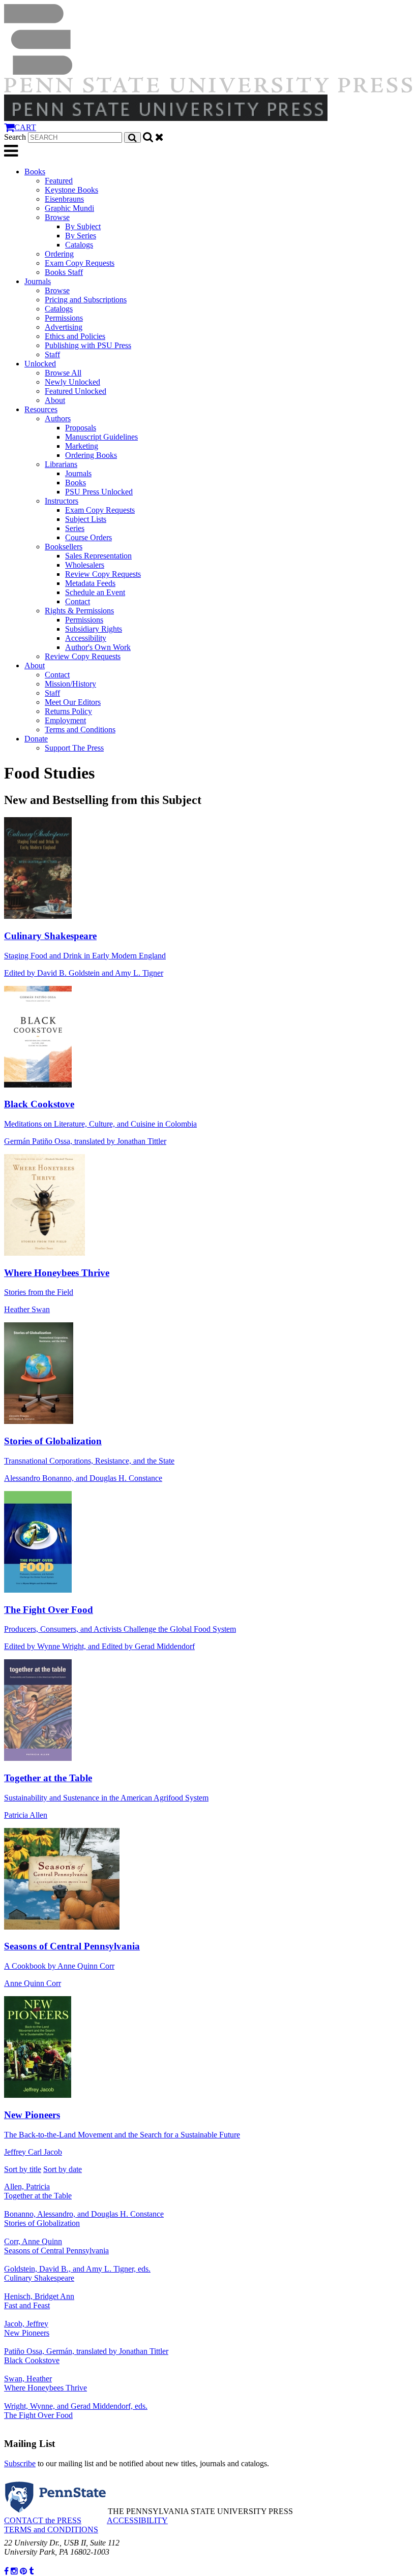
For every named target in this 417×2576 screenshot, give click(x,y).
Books (35, 172)
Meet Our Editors (73, 702)
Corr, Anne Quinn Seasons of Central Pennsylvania (56, 2246)
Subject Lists (86, 519)
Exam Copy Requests (80, 263)
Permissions (64, 318)
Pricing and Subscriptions (86, 300)
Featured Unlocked (76, 391)
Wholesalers (85, 565)
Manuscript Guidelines (101, 437)
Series (75, 528)
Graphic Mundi (69, 208)
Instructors (62, 501)
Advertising (64, 327)
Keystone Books (71, 190)
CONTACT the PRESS (43, 2520)
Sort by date (63, 2169)
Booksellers (64, 547)
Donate (36, 739)
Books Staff (64, 272)
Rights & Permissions (79, 611)
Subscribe (20, 2463)
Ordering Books (91, 455)
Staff (52, 354)
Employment (65, 720)
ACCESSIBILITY (137, 2520)
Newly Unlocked (72, 382)
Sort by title (23, 2169)
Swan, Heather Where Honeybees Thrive (46, 2383)
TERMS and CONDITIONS (51, 2530)
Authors (58, 418)
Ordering (59, 254)
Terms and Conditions (80, 730)
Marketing (82, 446)
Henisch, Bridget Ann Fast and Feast (39, 2301)
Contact (78, 601)
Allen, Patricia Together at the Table (38, 2191)
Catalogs (79, 245)
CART (25, 127)
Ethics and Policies (75, 336)
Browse (57, 217)
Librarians (61, 464)
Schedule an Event (95, 592)
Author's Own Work (98, 647)
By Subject (83, 226)
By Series (81, 236)
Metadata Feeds (90, 583)
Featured (59, 181)
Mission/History (70, 684)
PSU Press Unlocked (99, 492)
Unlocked (40, 364)
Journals (38, 281)
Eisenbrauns (64, 199)
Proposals (81, 428)
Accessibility (86, 638)
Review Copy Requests (103, 574)
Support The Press (74, 748)
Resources (41, 409)
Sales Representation (98, 556)
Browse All (63, 373)
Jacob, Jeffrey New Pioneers (27, 2328)
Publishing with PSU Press (88, 345)
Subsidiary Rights (94, 629)
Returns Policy (68, 711)
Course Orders (88, 537)
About (55, 400)
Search (15, 137)
